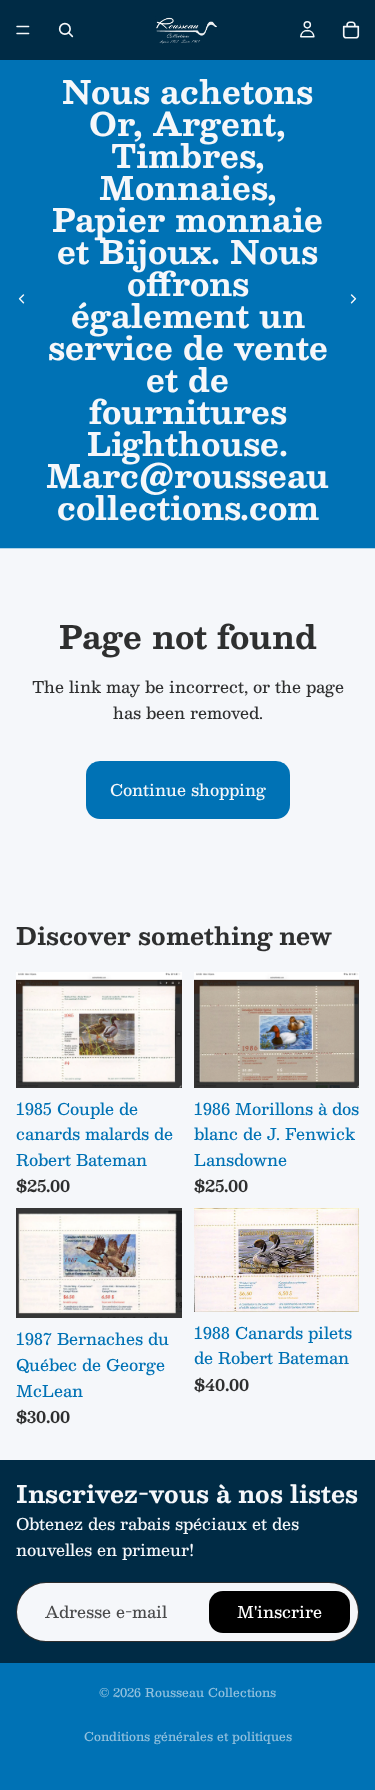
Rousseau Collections (210, 1692)
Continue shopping (188, 789)
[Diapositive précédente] (22, 299)
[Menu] (23, 30)
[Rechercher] (66, 30)
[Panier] (351, 30)
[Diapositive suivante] (353, 299)
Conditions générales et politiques (188, 1736)
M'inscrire (279, 1611)
